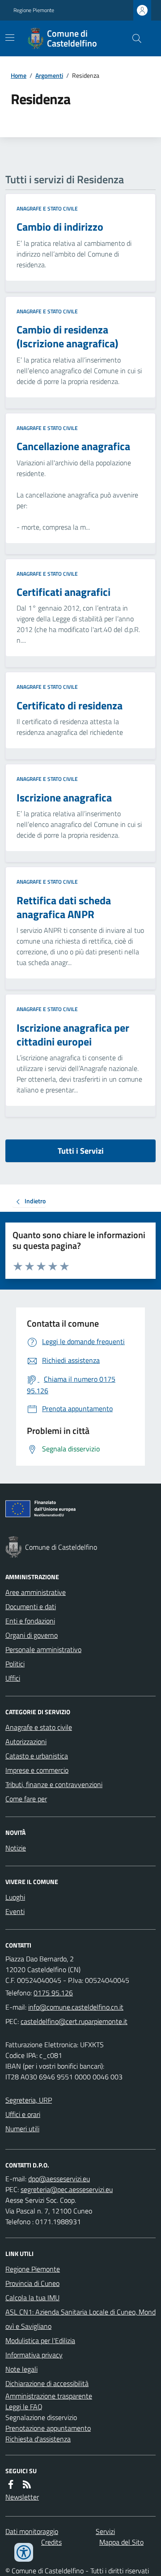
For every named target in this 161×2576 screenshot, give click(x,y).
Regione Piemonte (34, 10)
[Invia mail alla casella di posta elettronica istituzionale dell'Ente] (76, 2007)
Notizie (16, 1848)
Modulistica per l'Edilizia (40, 2340)
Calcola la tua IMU (32, 2298)
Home (19, 75)
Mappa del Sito (121, 2542)
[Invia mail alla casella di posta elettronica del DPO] (59, 2179)
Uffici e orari (23, 2114)
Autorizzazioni (26, 1741)
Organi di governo (32, 1635)
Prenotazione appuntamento (48, 2428)
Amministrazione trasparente (49, 2396)
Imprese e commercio (37, 1770)
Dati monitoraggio (32, 2531)
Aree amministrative (36, 1592)
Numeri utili (22, 2129)
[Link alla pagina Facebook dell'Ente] (11, 2484)
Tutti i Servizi (81, 1151)
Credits (51, 2542)
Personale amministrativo (43, 1649)
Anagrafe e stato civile (47, 209)
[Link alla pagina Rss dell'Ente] (27, 2484)
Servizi (105, 2531)
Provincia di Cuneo (32, 2283)
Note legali (21, 2369)
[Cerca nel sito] (133, 38)
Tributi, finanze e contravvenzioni (54, 1784)
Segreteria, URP (29, 2100)
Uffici (13, 1678)
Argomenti (49, 75)
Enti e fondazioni (30, 1621)
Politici (15, 1664)
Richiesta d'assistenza (38, 2439)
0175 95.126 (53, 1993)
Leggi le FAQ (24, 2407)
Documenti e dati (31, 1606)
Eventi (15, 1911)
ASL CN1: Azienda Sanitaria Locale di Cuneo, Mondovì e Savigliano (80, 2319)
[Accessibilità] (24, 2552)
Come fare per (26, 1799)
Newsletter (22, 2497)
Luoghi (15, 1897)
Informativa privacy (34, 2355)
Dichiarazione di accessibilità (47, 2383)
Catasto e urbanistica (37, 1756)
